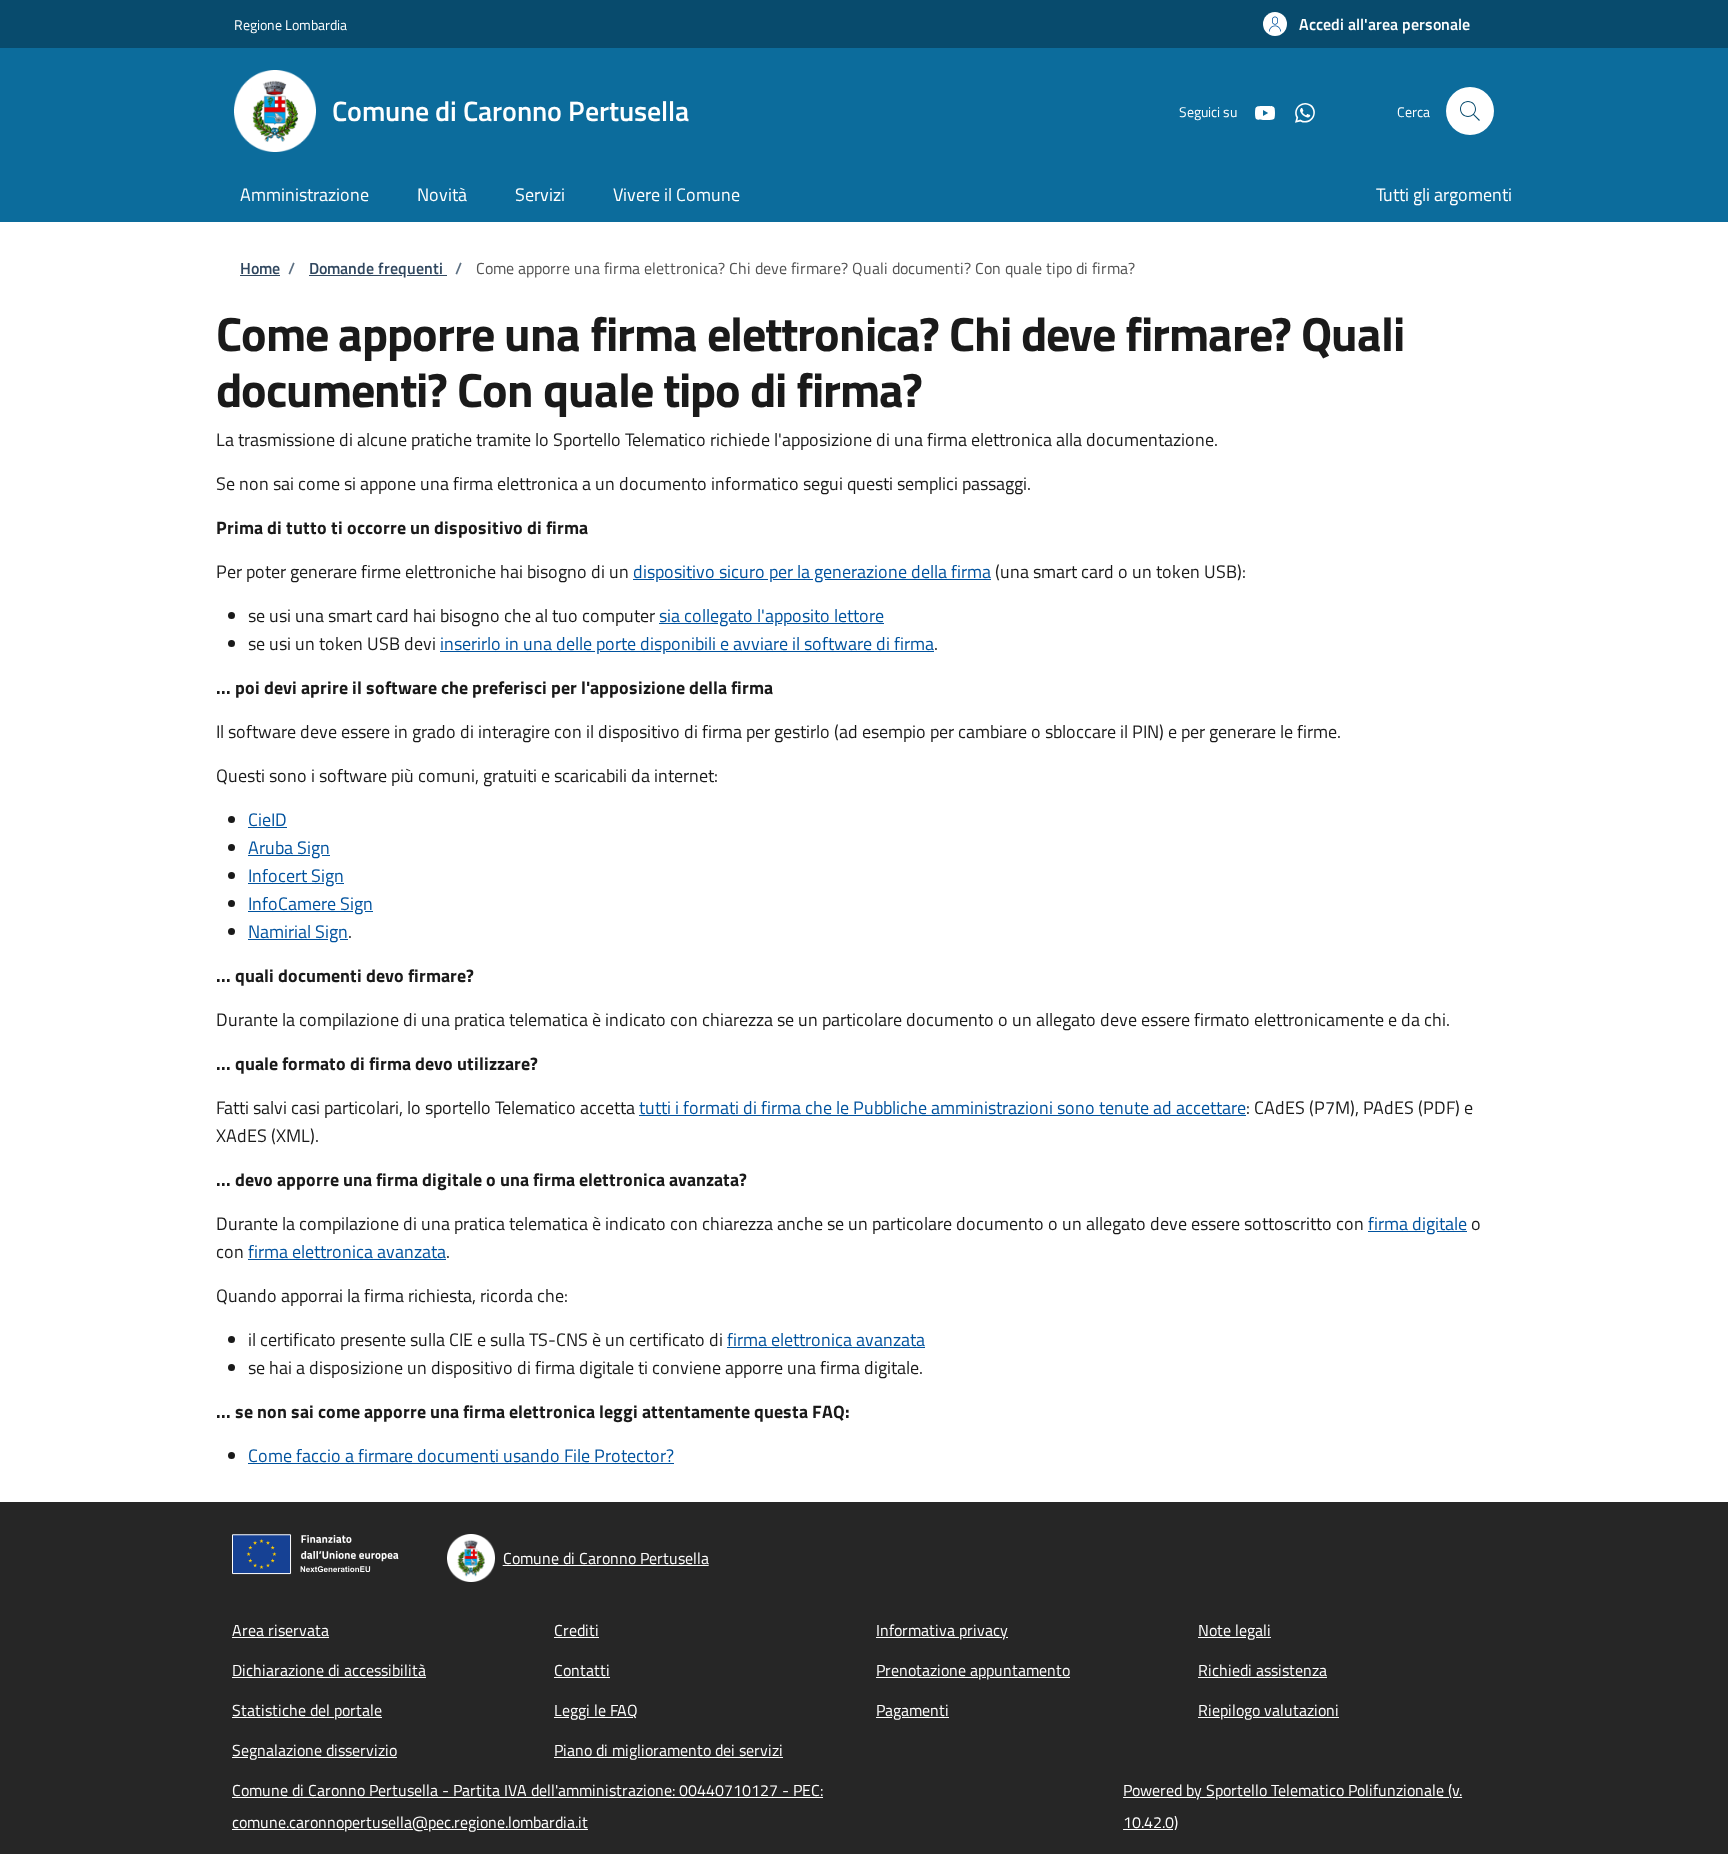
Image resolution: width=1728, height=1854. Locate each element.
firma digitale (1417, 1223)
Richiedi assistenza (1262, 1670)
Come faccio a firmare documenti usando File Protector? (461, 1455)
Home (260, 268)
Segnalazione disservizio (314, 1750)
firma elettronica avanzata (347, 1251)
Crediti (576, 1630)
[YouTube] (1257, 110)
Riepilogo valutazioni (1268, 1710)
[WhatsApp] (1297, 110)
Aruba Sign (289, 847)
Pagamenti (912, 1710)
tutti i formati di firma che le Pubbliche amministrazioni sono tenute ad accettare (942, 1107)
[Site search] (1470, 111)
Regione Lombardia (290, 24)
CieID (267, 819)
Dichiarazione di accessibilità (329, 1670)
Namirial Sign (298, 931)
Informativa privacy (942, 1630)
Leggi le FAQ (596, 1710)
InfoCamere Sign (310, 903)
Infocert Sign (296, 875)
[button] (1366, 24)
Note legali (1234, 1630)
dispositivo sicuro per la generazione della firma (812, 571)
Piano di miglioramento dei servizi (668, 1750)
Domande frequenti (378, 268)
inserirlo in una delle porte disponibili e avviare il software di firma (687, 643)
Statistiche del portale (307, 1710)
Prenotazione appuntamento (973, 1670)
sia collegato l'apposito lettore (771, 615)
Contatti (582, 1670)
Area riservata (280, 1630)
